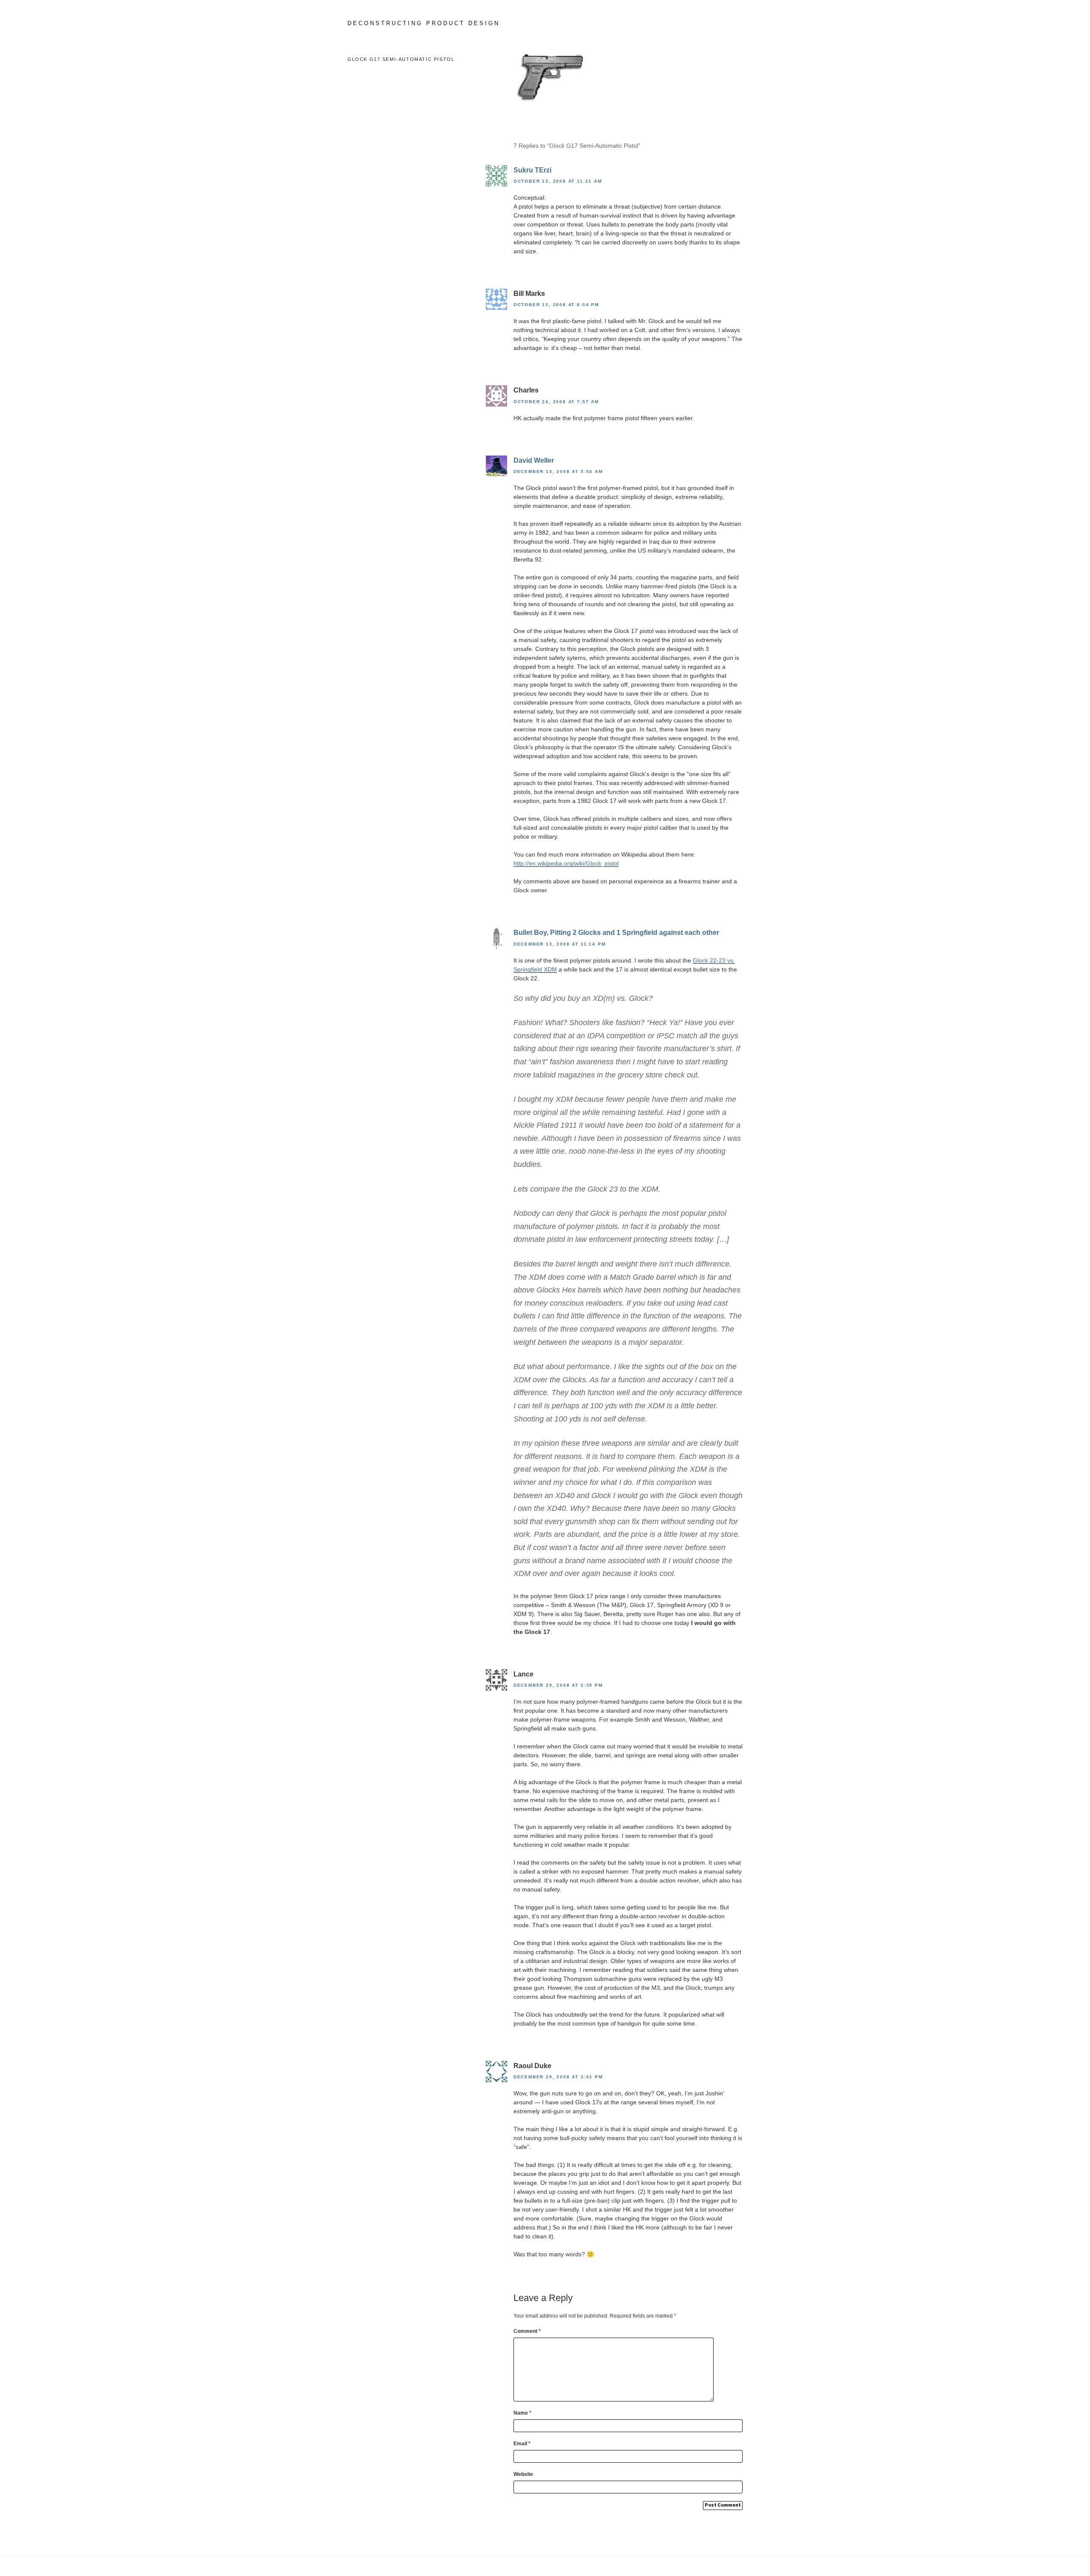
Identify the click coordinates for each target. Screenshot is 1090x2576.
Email (522, 2444)
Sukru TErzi (532, 170)
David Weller (534, 460)
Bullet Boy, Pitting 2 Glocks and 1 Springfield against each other (616, 933)
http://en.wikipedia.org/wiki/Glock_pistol (566, 863)
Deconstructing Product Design (424, 23)
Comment (527, 2331)
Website (523, 2474)
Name (522, 2413)
